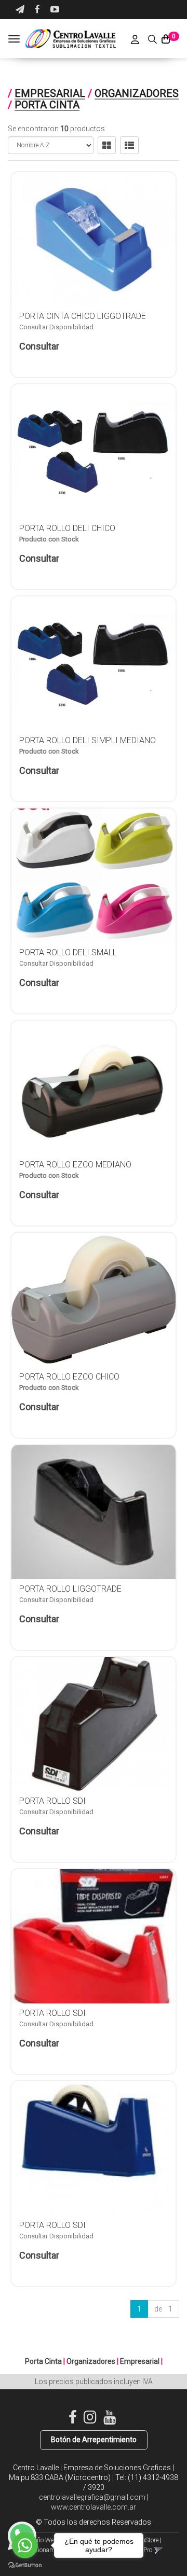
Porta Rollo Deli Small (68, 952)
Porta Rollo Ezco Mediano (75, 1165)
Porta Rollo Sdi (52, 1801)
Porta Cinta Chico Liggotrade (83, 316)
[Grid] (107, 145)
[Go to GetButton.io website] (25, 2565)
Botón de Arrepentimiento (94, 2440)
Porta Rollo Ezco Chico (69, 1377)
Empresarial (50, 93)
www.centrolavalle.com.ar (94, 2507)
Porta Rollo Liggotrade (70, 1589)
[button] (20, 10)
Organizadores (137, 93)
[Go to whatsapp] (25, 2545)
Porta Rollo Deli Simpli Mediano (88, 740)
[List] (129, 145)
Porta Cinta (47, 105)
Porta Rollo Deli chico (67, 528)
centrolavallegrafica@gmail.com (92, 2497)
